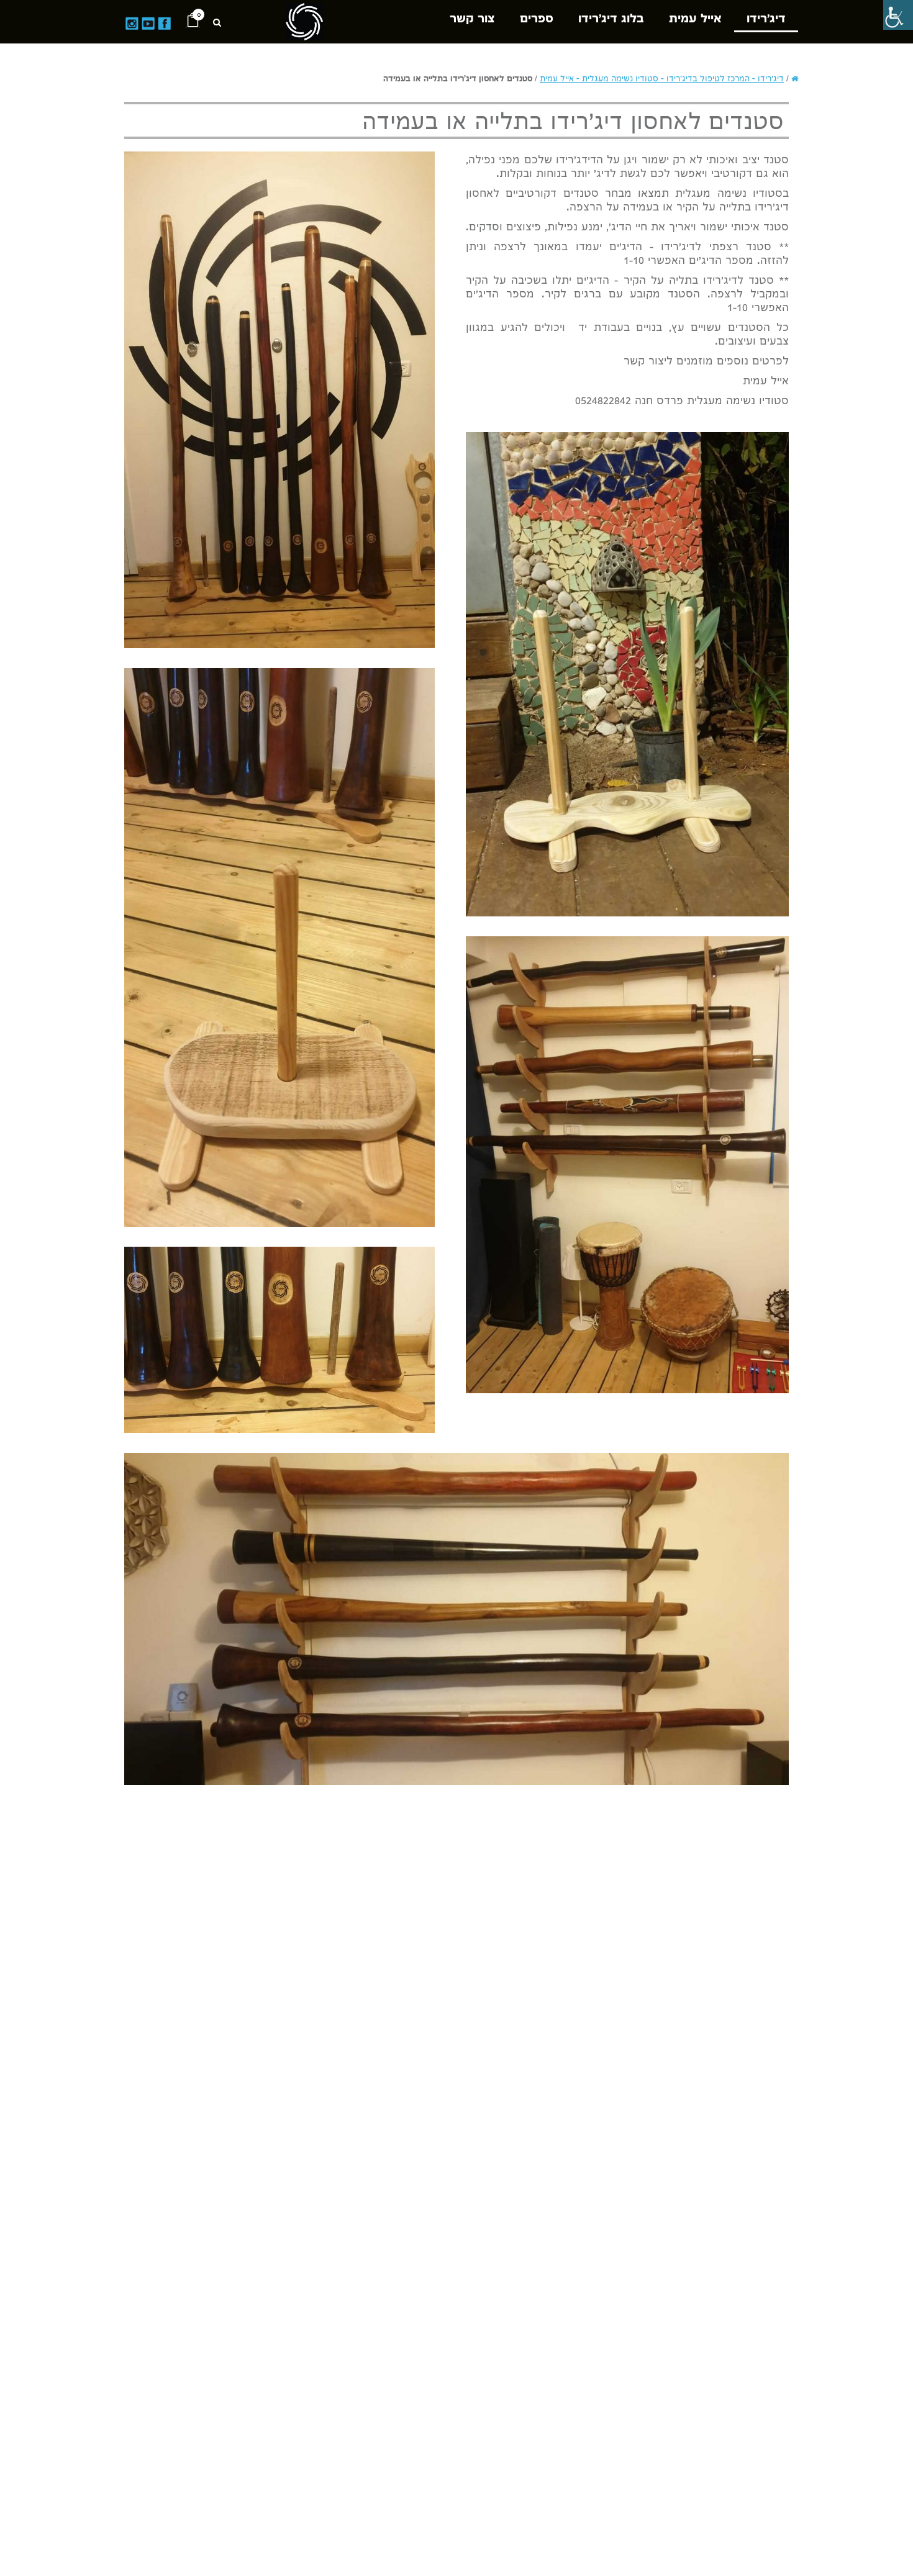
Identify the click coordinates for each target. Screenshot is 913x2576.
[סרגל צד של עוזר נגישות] (898, 15)
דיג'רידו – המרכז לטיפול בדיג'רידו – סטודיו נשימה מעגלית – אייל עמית (662, 79)
